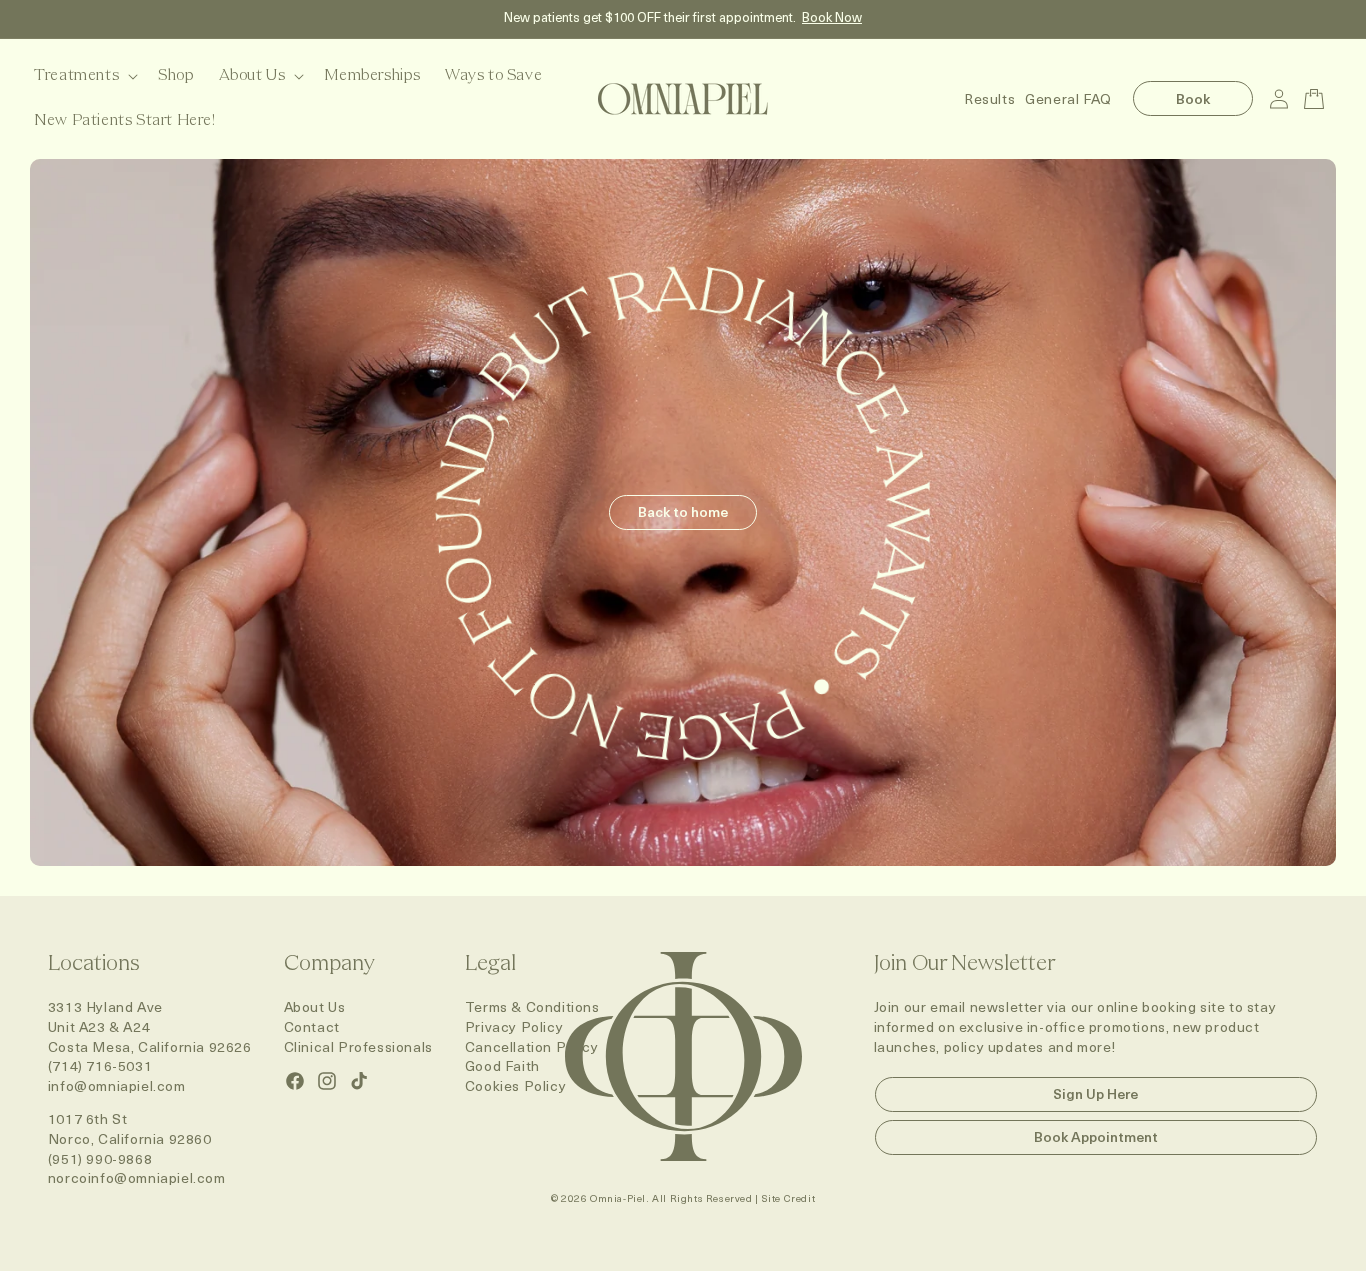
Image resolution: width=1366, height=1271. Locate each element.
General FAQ (1068, 99)
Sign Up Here (1095, 1093)
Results (989, 99)
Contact (312, 1026)
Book (1193, 98)
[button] (84, 76)
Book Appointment (1096, 1136)
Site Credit (789, 1197)
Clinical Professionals (358, 1046)
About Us (315, 1006)
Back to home (683, 511)
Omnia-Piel (618, 1197)
